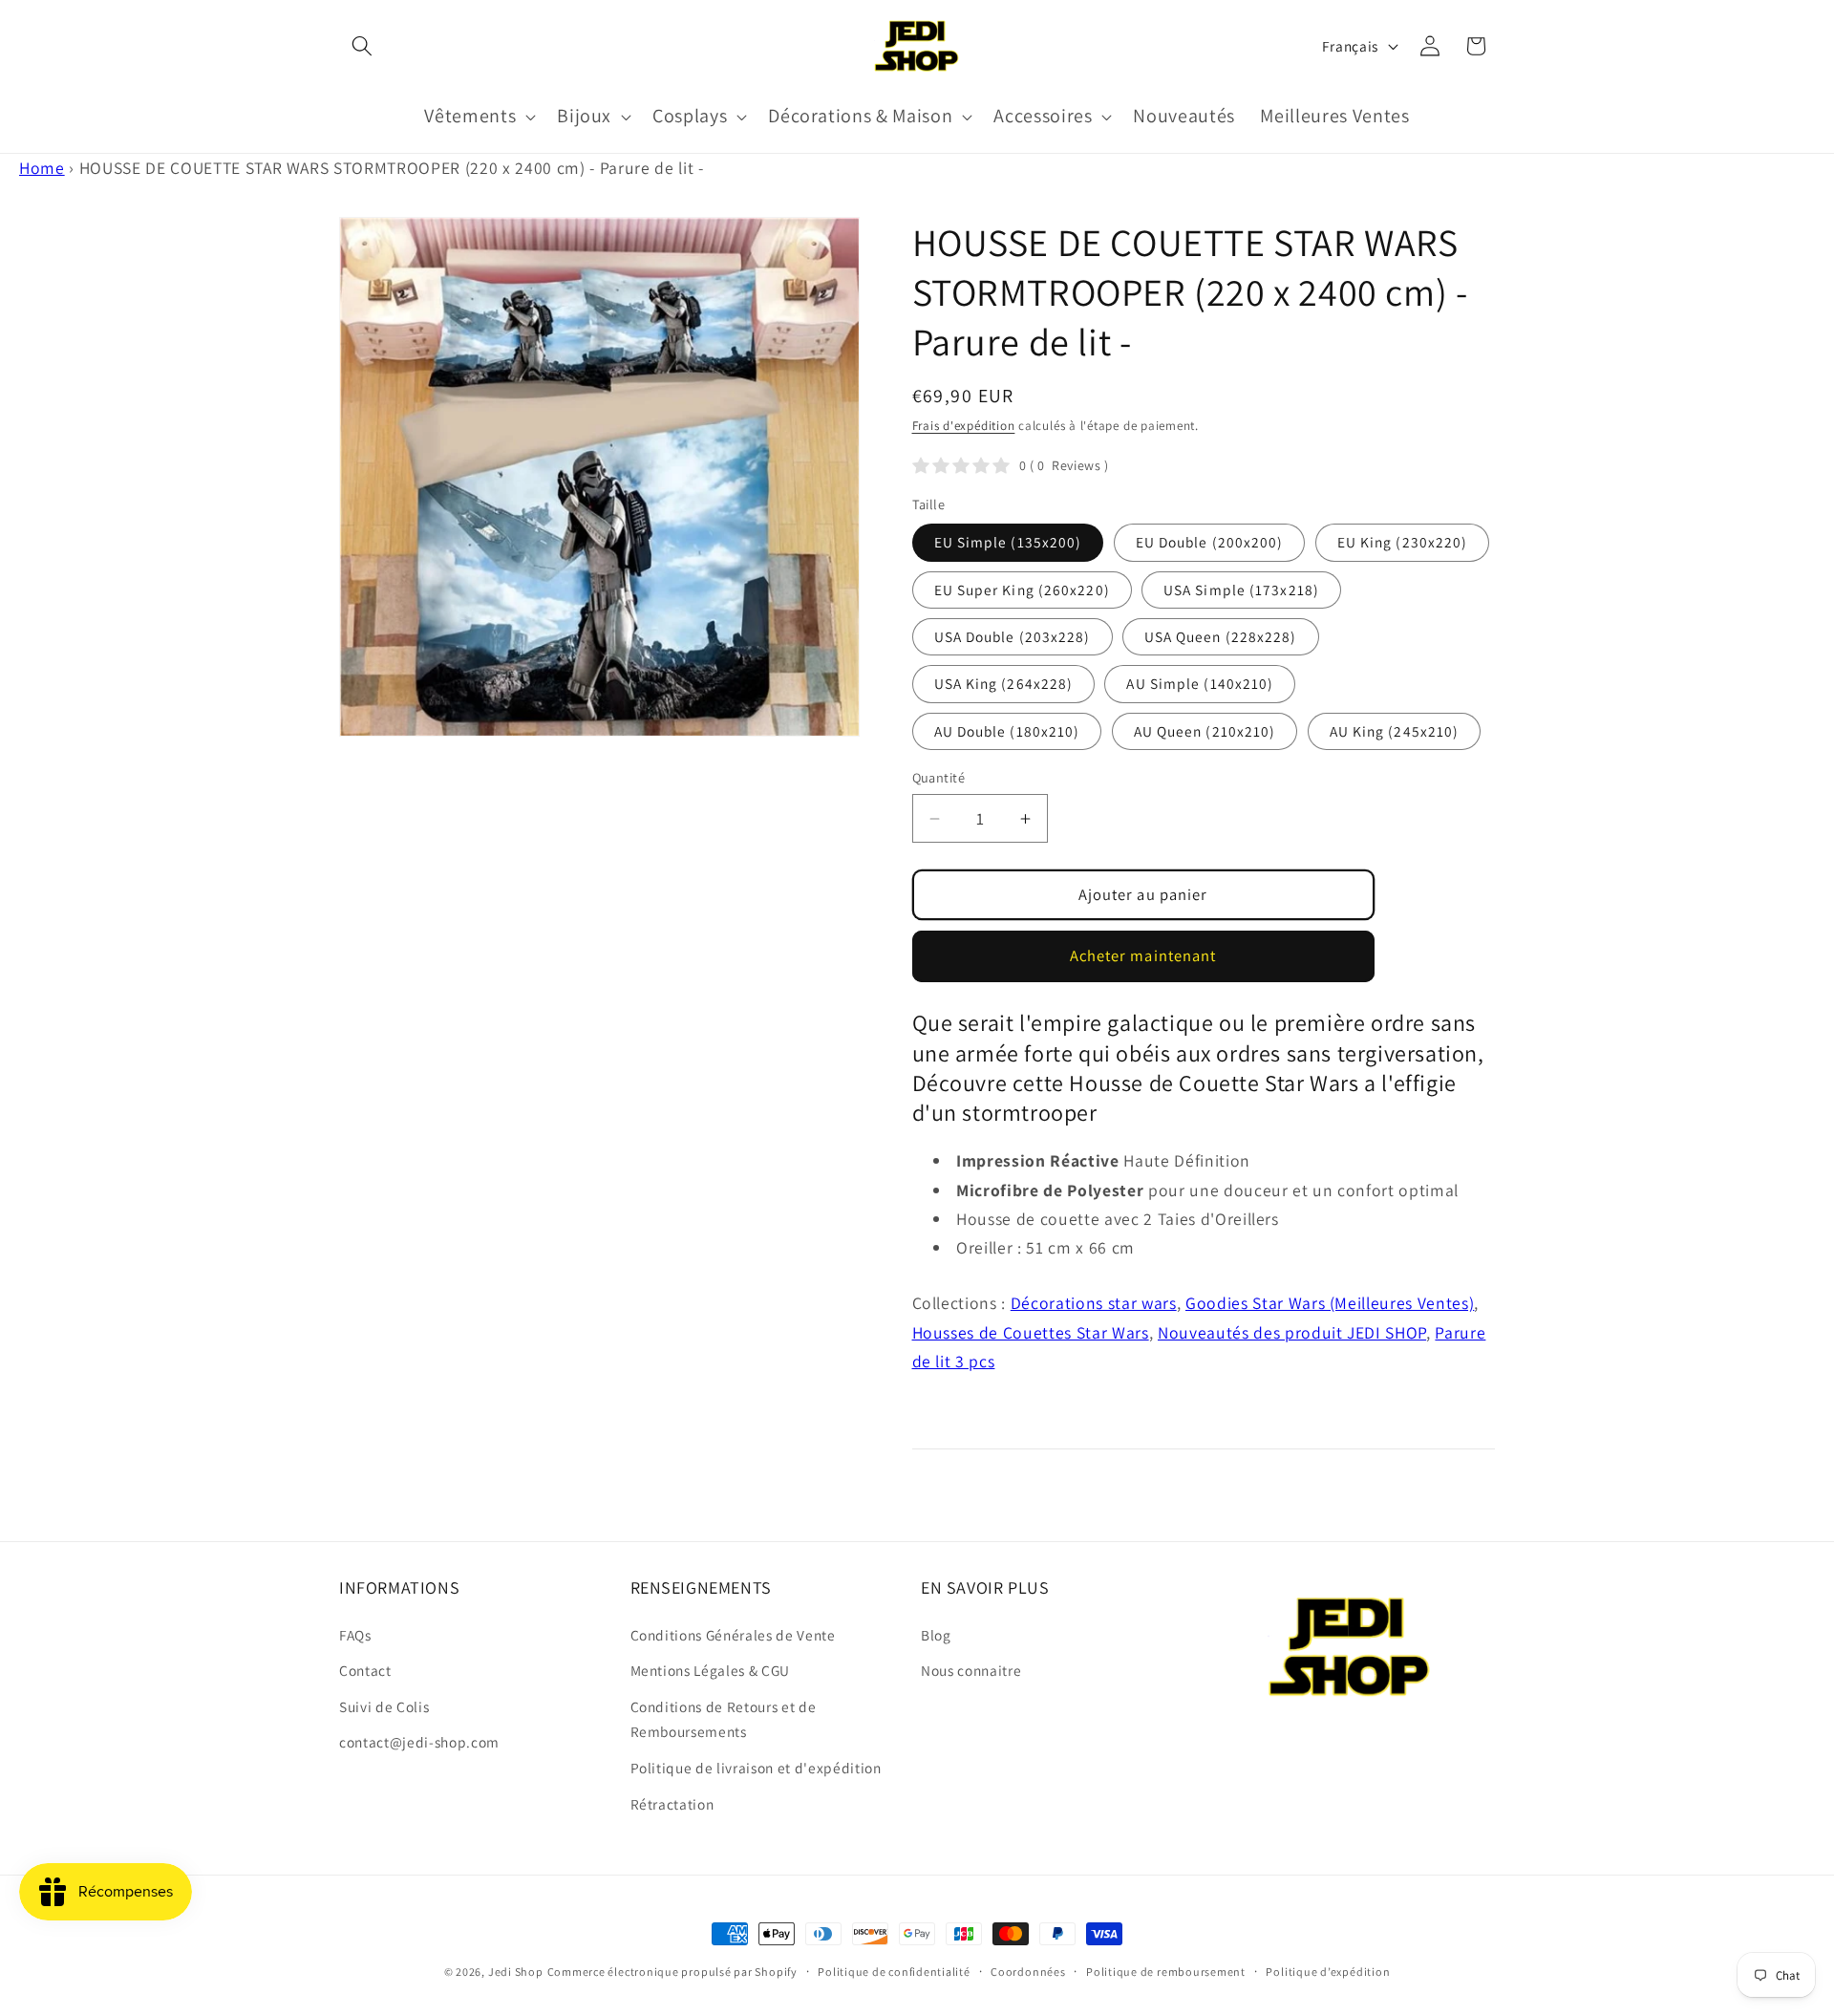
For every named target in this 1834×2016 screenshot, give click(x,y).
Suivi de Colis (384, 1706)
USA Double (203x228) (1013, 636)
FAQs (355, 1635)
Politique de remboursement (1166, 1972)
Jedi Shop (516, 1972)
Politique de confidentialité (894, 1972)
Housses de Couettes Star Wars (1031, 1332)
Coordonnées (1028, 1972)
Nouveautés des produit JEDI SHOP (1292, 1332)
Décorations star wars (1094, 1303)
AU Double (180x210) (1007, 731)
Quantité (939, 777)
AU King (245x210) (1395, 731)
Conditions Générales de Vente (733, 1635)
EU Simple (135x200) (1008, 542)
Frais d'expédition (964, 426)
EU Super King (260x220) (1022, 590)
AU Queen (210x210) (1205, 731)
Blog (936, 1635)
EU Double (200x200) (1210, 542)
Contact (365, 1670)
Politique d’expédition (1328, 1972)
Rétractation (672, 1804)
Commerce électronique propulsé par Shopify (672, 1972)
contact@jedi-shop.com (419, 1742)
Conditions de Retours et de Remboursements (724, 1719)
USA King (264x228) (1004, 683)
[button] (362, 46)
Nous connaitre (971, 1670)
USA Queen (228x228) (1221, 636)
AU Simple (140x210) (1200, 683)
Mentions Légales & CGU (711, 1670)
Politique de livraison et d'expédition (756, 1768)
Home (42, 168)
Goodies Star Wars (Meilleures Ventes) (1330, 1303)
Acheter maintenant (1143, 955)
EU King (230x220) (1403, 542)
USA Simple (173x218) (1241, 590)
